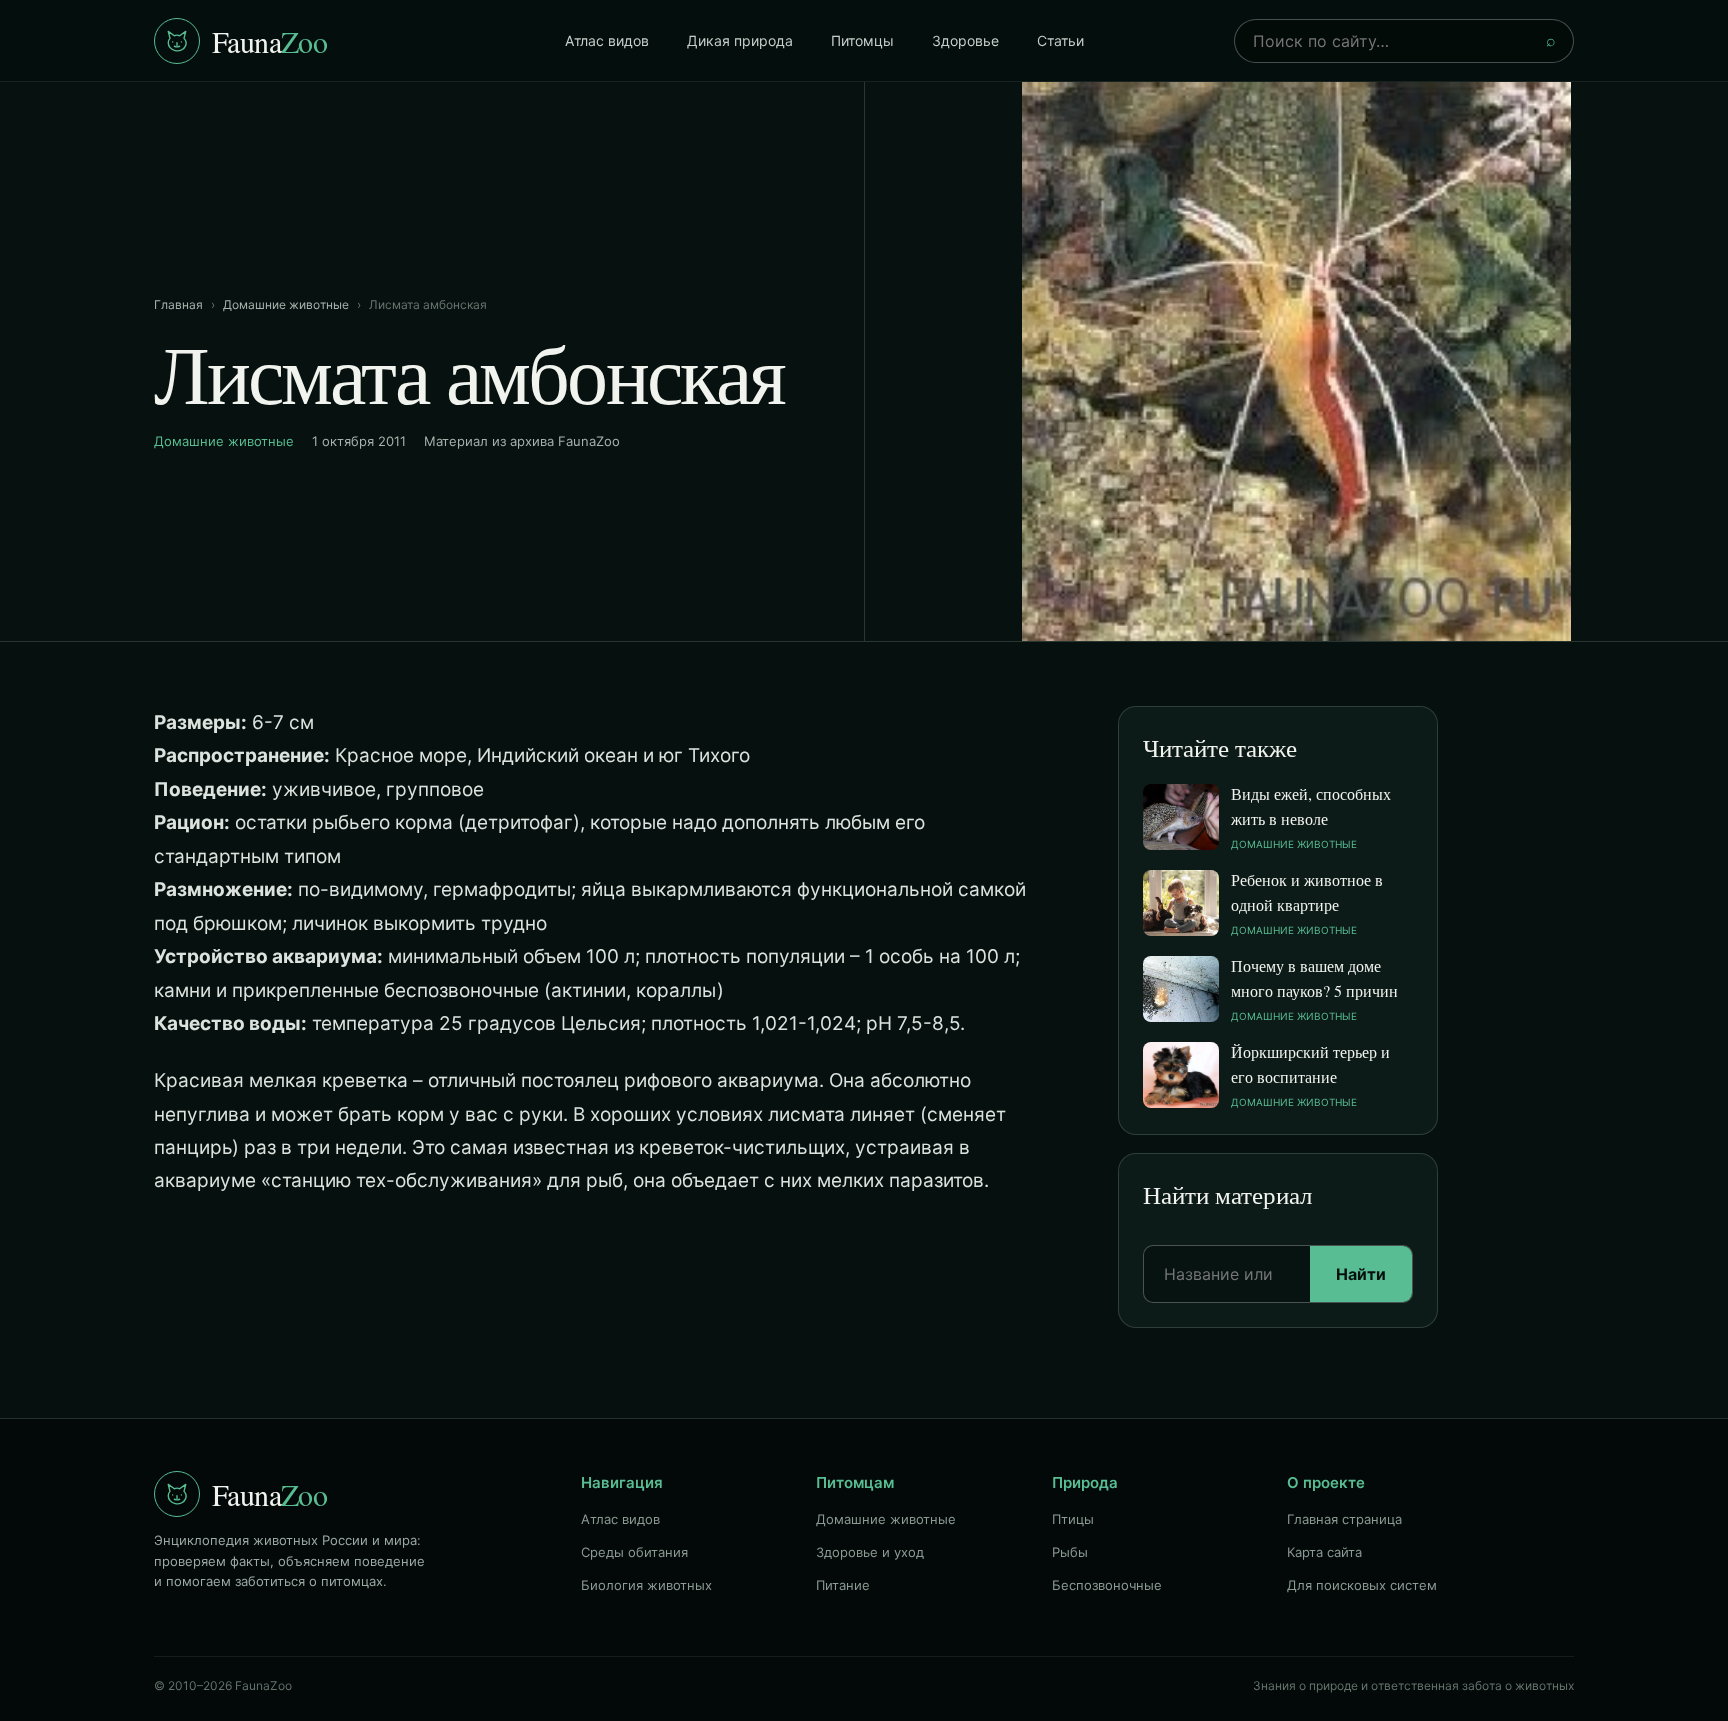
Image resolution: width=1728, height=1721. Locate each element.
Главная (178, 304)
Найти (1361, 1274)
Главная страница (1344, 1519)
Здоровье (965, 40)
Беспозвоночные (1107, 1585)
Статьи (1060, 40)
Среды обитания (634, 1552)
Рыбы (1070, 1552)
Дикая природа (740, 40)
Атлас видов (607, 40)
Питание (843, 1585)
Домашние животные (286, 304)
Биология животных (646, 1585)
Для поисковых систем (1362, 1585)
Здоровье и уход (870, 1552)
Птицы (1073, 1519)
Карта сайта (1324, 1552)
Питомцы (862, 40)
